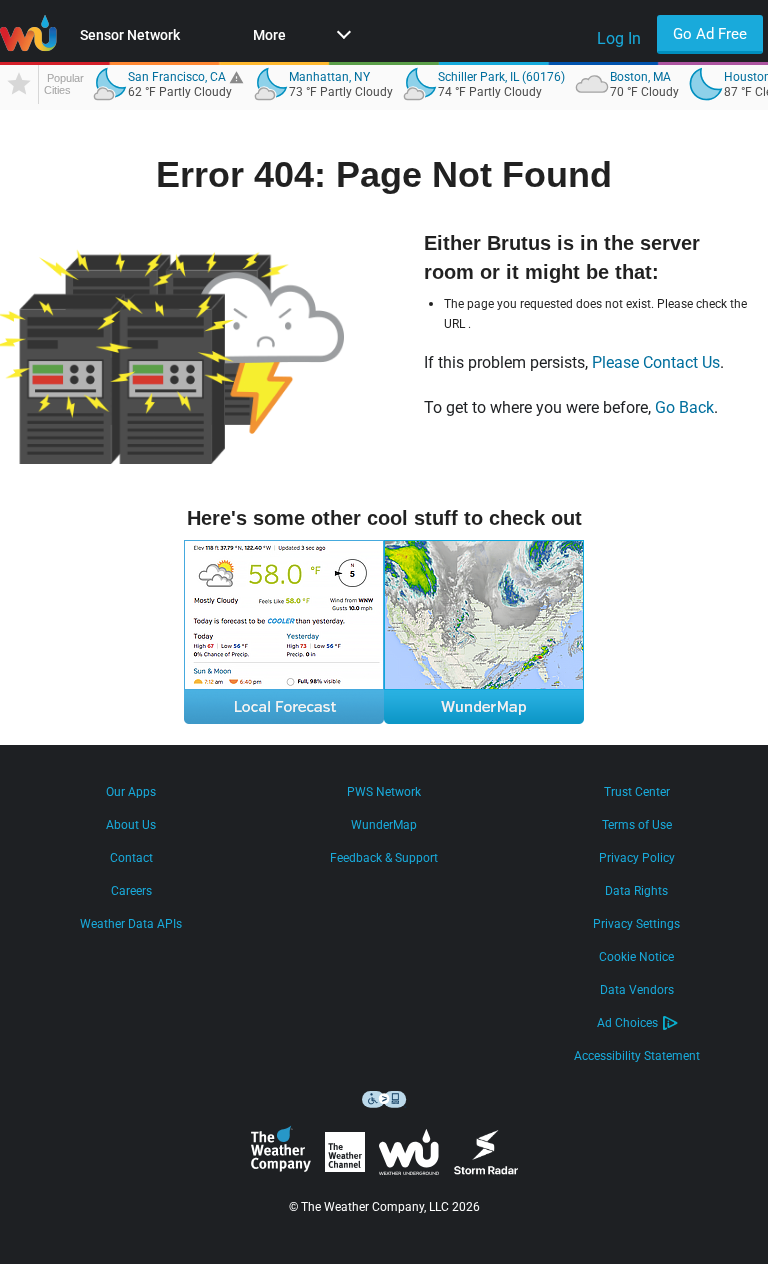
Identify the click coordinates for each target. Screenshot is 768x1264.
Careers (131, 891)
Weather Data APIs (131, 924)
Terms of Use (637, 825)
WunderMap (384, 825)
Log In (619, 38)
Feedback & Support (384, 858)
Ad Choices (627, 1023)
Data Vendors (637, 990)
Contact (131, 858)
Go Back (684, 407)
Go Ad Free (710, 34)
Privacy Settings (636, 924)
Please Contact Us (656, 362)
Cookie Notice (636, 957)
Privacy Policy (637, 858)
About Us (131, 825)
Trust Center (637, 792)
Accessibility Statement (637, 1056)
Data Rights (636, 891)
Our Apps (131, 792)
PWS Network (384, 792)
